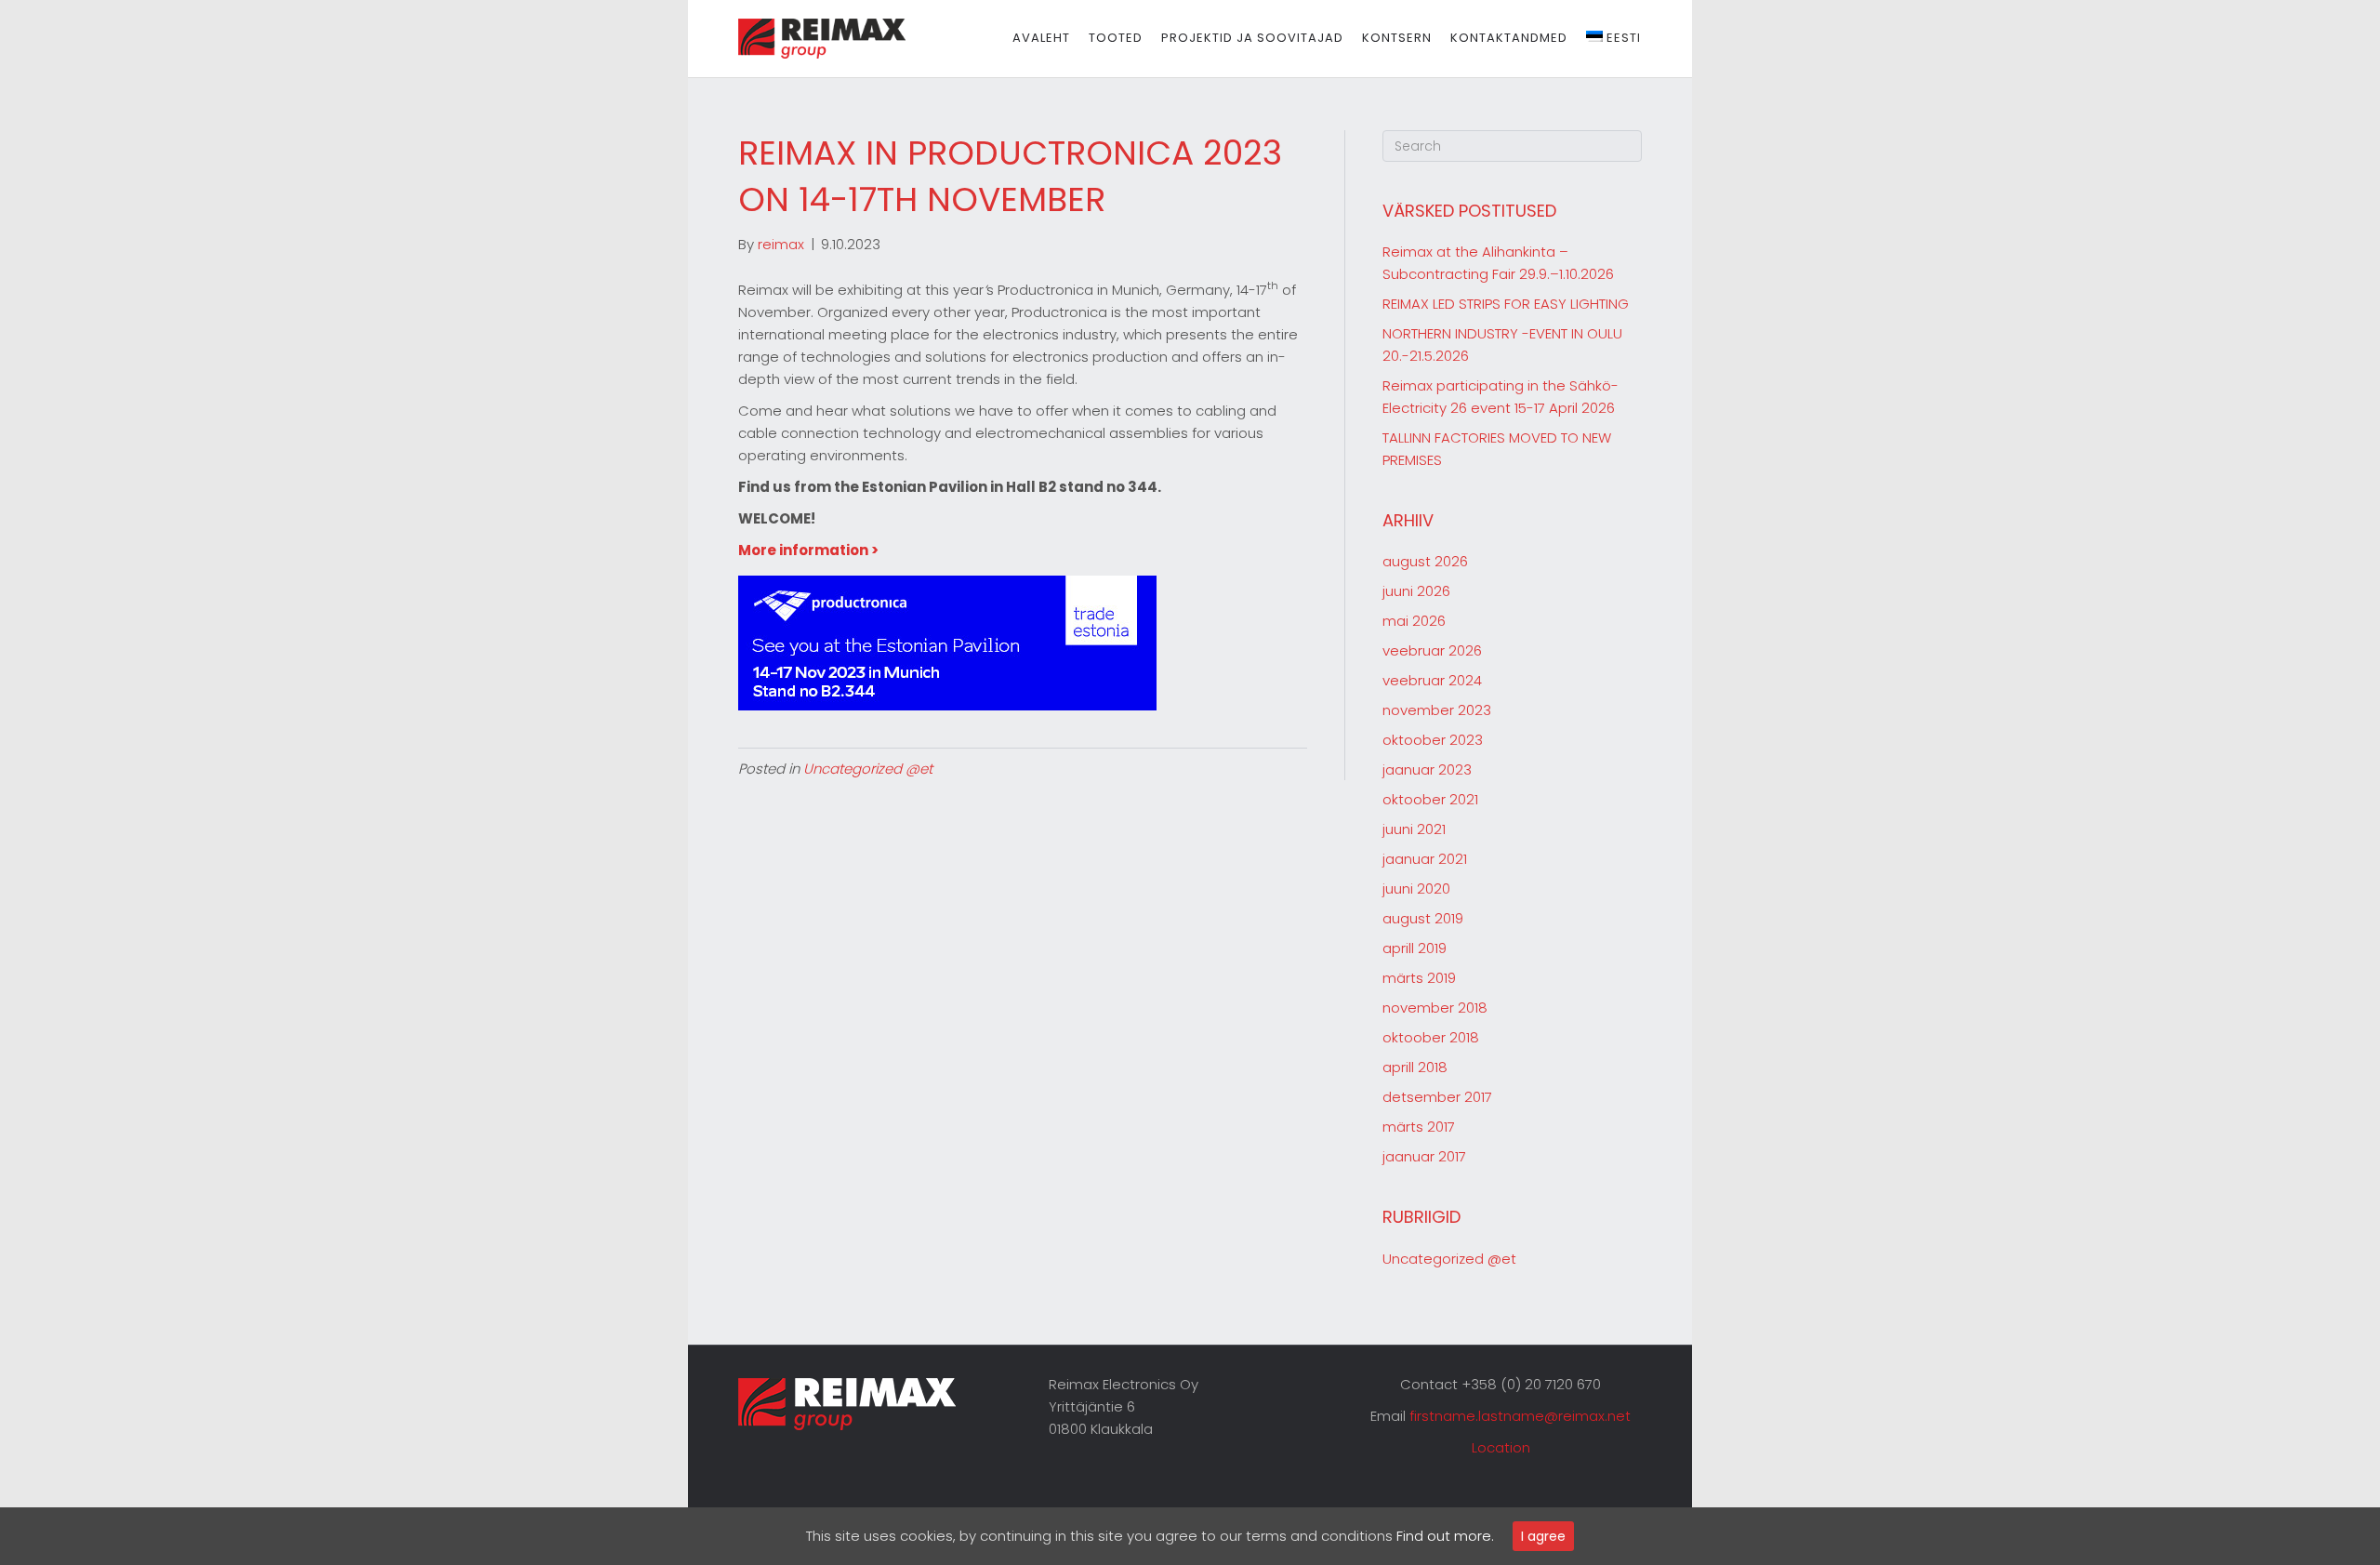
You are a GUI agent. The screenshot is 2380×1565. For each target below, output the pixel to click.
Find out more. (1445, 1536)
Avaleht (1041, 38)
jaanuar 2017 (1424, 1156)
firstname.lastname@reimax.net (1520, 1416)
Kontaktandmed (1509, 38)
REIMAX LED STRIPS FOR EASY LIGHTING (1506, 304)
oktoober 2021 (1430, 799)
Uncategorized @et (868, 769)
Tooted (1116, 38)
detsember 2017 (1437, 1097)
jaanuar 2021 (1425, 859)
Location (1501, 1447)
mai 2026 (1414, 621)
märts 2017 (1419, 1127)
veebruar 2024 (1432, 680)
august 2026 (1425, 561)
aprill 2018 (1415, 1067)
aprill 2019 (1415, 948)
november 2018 (1435, 1008)
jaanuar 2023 (1427, 769)
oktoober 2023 (1433, 740)
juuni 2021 (1414, 829)
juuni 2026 (1416, 591)
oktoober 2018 (1431, 1037)
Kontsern (1397, 38)
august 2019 (1423, 918)
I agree (1543, 1536)
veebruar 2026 (1432, 650)
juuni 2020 (1416, 889)
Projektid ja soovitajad (1252, 38)
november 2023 (1437, 710)
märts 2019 (1419, 978)
